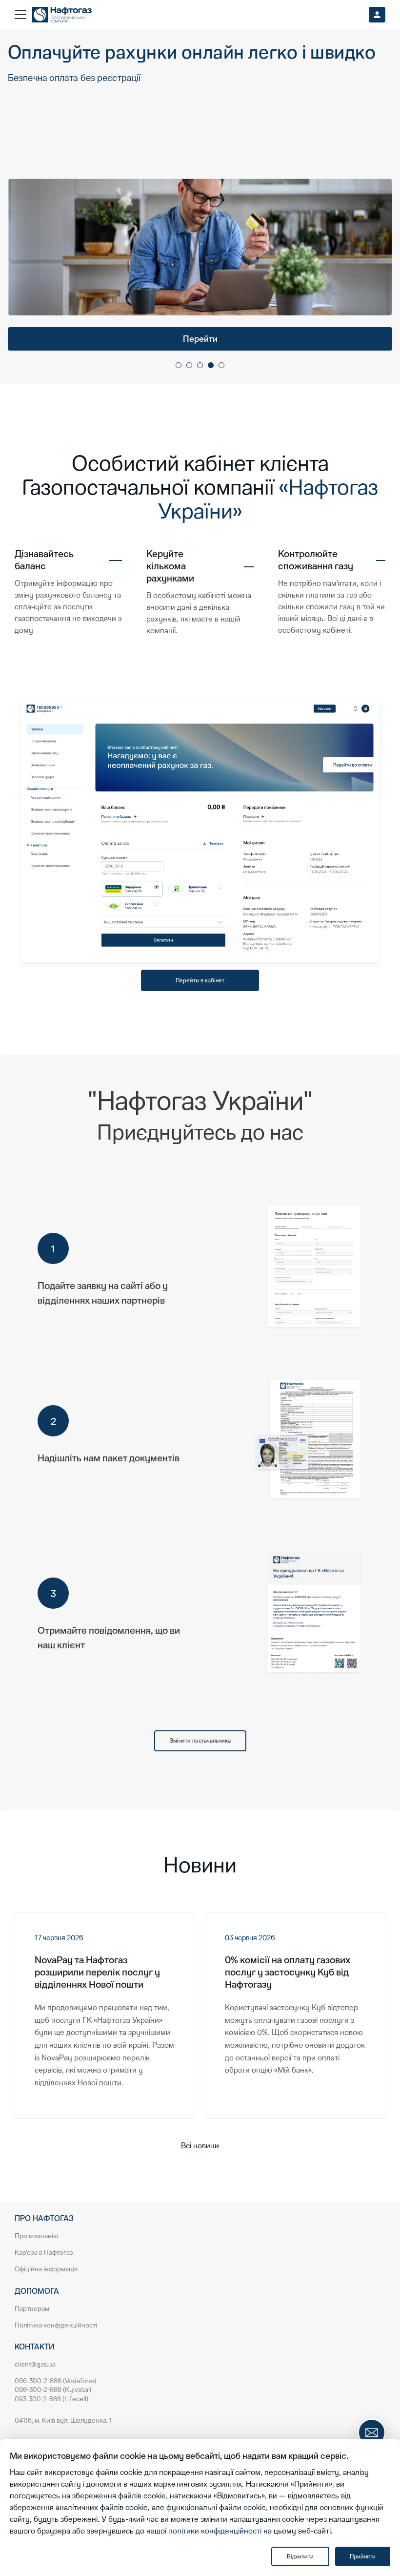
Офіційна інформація (46, 2269)
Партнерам (32, 2309)
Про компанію (36, 2236)
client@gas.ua (35, 2364)
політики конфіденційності (215, 2531)
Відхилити (300, 2556)
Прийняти (363, 2556)
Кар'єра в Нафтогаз (44, 2253)
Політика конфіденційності (56, 2325)
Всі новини (200, 2146)
